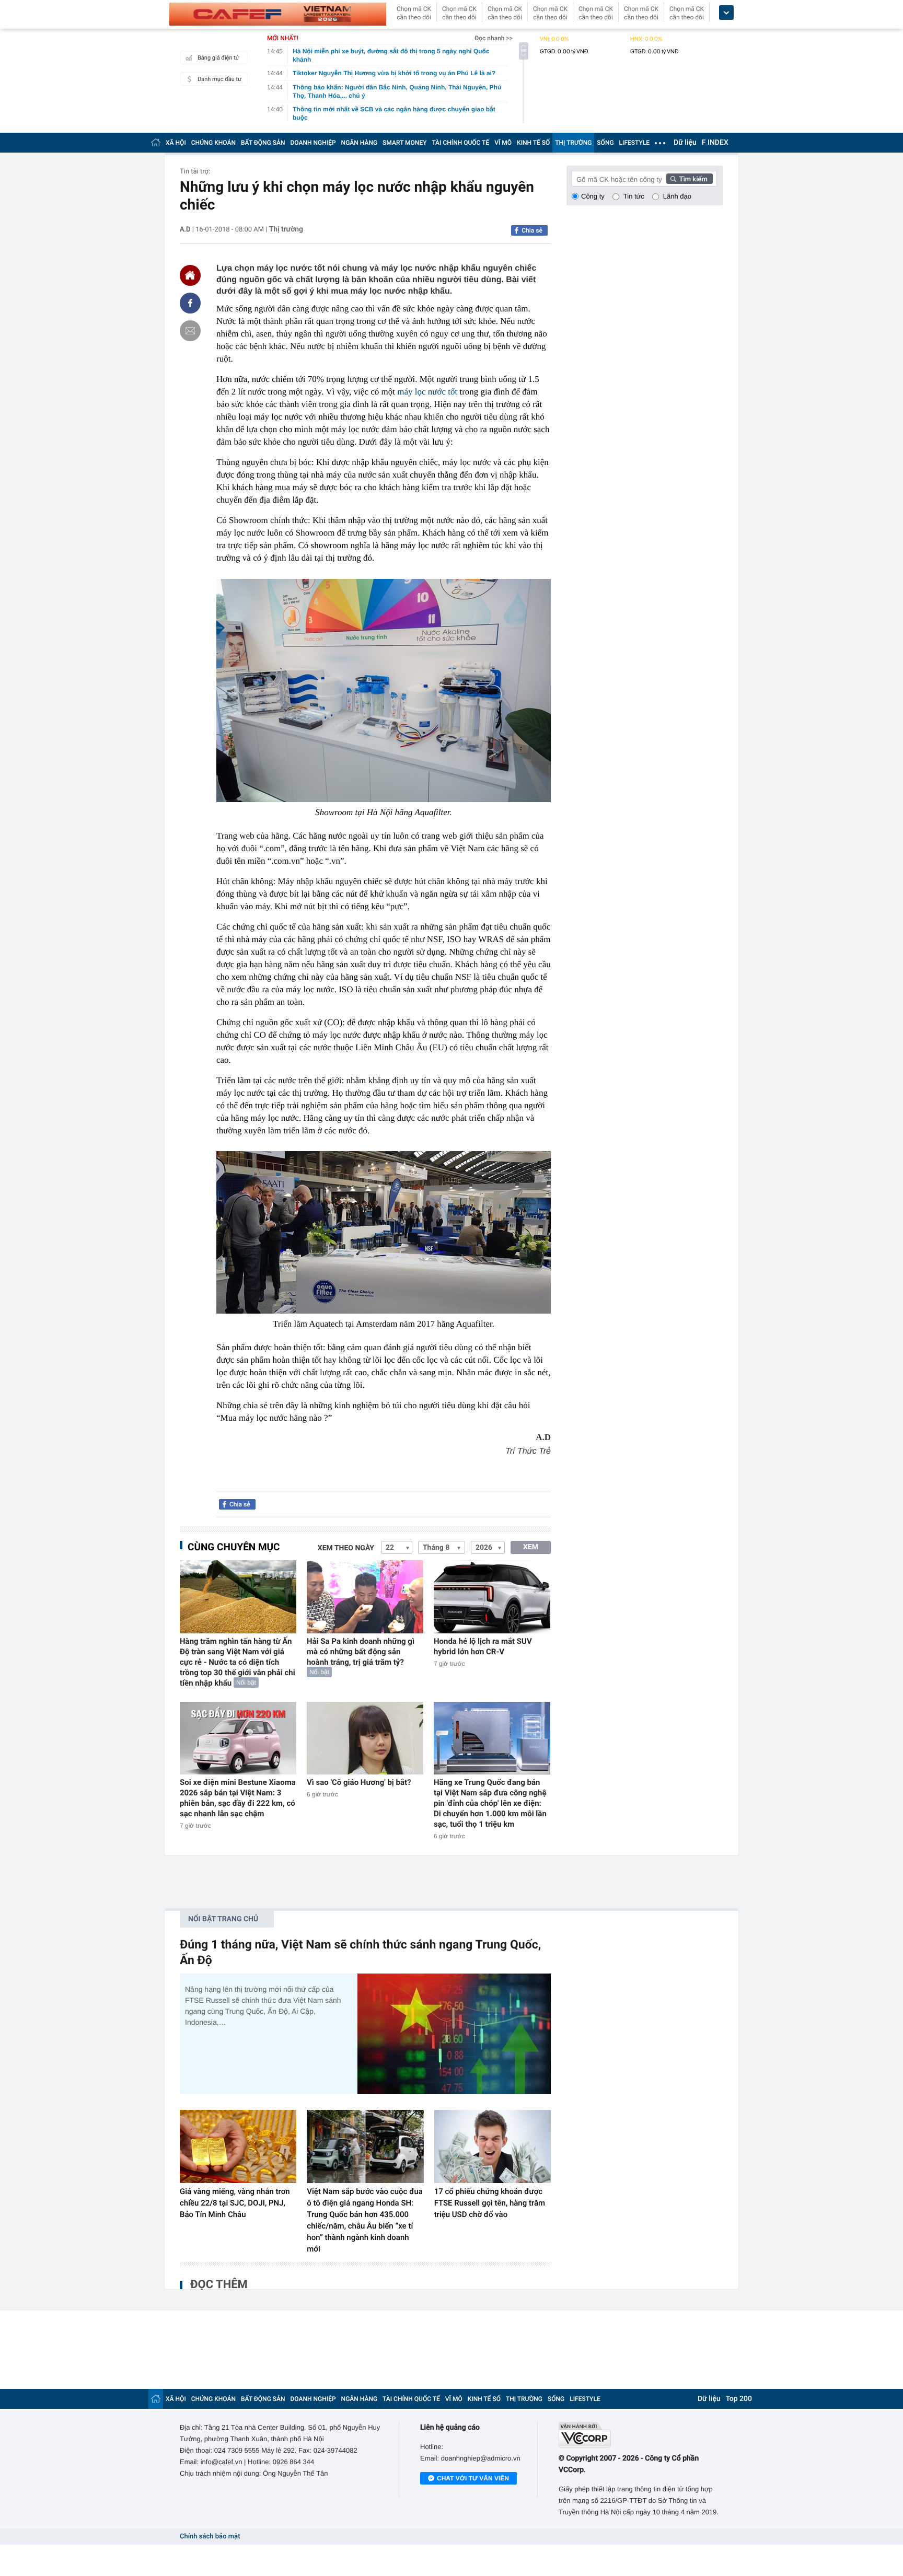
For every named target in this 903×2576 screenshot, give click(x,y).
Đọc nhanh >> (494, 38)
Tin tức (634, 196)
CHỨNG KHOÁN (213, 143)
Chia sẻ (532, 230)
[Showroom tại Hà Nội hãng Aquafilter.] (384, 691)
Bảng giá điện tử (218, 58)
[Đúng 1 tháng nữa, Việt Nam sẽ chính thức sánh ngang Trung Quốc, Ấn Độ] (454, 2034)
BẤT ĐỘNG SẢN (263, 143)
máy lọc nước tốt (427, 392)
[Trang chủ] (156, 142)
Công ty (593, 196)
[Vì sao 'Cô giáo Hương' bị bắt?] (365, 1738)
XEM (531, 1547)
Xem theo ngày (346, 1548)
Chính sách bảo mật (210, 2537)
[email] (190, 331)
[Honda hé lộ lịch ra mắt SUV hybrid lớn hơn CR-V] (492, 1597)
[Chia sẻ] (190, 303)
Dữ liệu (685, 143)
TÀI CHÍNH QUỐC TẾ (460, 143)
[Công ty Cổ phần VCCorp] (641, 2435)
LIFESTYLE (634, 143)
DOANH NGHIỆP (313, 143)
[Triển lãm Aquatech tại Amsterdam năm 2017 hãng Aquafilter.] (384, 1232)
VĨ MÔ (503, 143)
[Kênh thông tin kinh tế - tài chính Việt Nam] (278, 14)
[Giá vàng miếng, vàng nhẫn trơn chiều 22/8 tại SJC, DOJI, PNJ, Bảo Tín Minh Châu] (238, 2146)
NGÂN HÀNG (360, 143)
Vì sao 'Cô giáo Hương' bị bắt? (359, 1782)
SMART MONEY (404, 143)
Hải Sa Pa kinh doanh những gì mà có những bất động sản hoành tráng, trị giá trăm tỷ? (361, 1652)
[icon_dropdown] (726, 13)
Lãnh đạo (677, 196)
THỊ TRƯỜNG (573, 143)
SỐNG (605, 143)
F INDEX (715, 143)
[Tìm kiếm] (690, 179)
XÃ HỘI (176, 143)
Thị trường (286, 229)
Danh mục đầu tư (219, 79)
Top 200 (739, 2399)
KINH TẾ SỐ (533, 143)
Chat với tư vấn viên (473, 2478)
